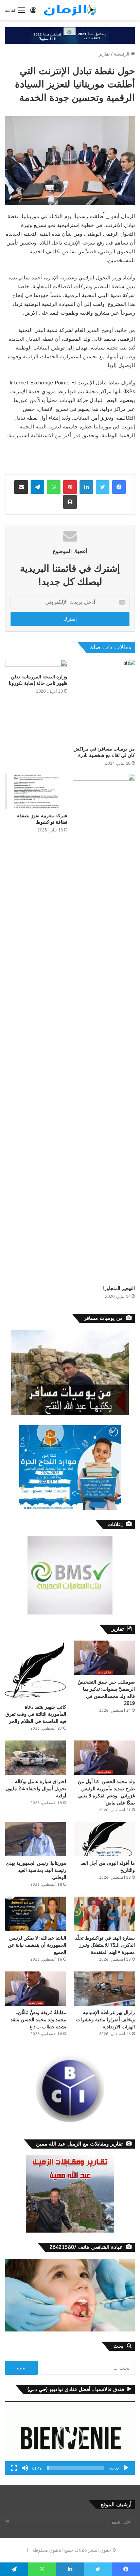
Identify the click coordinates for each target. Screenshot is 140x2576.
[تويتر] (103, 487)
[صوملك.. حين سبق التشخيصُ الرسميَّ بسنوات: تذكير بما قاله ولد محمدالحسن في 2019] (104, 1658)
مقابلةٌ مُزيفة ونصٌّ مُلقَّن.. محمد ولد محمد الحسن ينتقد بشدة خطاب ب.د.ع (38, 2020)
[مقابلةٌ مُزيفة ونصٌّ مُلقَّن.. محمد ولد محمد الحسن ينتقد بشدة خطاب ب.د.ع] (36, 1989)
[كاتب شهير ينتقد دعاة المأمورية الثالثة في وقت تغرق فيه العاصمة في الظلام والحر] (36, 1670)
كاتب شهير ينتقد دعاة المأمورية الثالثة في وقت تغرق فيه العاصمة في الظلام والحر (36, 1714)
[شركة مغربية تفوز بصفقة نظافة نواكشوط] (36, 791)
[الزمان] (70, 10)
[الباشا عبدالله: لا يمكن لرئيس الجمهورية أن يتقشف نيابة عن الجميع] (36, 1914)
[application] (70, 2438)
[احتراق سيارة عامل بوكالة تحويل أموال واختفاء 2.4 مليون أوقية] (36, 1758)
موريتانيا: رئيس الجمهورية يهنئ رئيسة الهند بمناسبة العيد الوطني (36, 1870)
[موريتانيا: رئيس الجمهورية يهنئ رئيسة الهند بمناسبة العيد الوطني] (36, 1839)
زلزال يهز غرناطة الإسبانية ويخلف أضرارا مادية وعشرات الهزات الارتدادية (106, 2020)
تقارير (104, 54)
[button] (70, 2438)
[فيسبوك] (119, 487)
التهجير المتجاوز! (119, 1289)
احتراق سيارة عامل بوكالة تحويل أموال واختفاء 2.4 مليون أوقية (36, 1789)
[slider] (75, 2468)
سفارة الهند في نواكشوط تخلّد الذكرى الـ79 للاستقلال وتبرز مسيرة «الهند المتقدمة (105, 1945)
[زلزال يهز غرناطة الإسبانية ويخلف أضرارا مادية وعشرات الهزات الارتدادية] (104, 1989)
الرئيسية (122, 54)
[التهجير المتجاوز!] (104, 1028)
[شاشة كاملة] (14, 2468)
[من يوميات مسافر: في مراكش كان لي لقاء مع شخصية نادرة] (104, 701)
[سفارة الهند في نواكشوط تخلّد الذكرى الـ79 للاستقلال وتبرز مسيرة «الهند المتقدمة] (104, 1914)
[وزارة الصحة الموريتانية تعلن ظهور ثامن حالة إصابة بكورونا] (36, 665)
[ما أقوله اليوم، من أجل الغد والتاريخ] (104, 1839)
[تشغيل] (126, 2468)
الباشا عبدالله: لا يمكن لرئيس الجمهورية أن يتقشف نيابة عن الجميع (37, 1945)
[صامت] (25, 2468)
